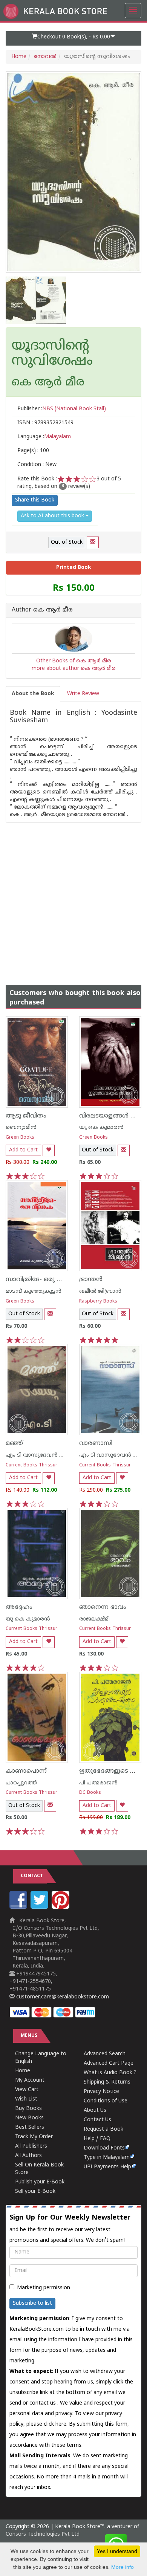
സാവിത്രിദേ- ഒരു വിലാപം (43, 1280)
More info (122, 2567)
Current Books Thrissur (31, 1465)
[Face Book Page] (19, 1907)
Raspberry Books (98, 1302)
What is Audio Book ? (110, 2073)
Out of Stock (67, 542)
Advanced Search (105, 2054)
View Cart (27, 2090)
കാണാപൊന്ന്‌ (26, 1771)
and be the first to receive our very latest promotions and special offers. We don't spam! (70, 2229)
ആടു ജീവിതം (26, 1116)
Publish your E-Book (40, 2182)
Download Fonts (104, 2148)
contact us (43, 2403)
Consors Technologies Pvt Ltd (43, 2534)
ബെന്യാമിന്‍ (21, 1127)
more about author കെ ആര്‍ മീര (74, 669)
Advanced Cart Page (109, 2063)
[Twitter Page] (40, 1907)
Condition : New (37, 465)
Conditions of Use (106, 2101)
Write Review (83, 694)
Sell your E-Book (35, 2192)
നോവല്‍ (45, 57)
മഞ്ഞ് (14, 1443)
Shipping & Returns (107, 2082)
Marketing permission (44, 2288)
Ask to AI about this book (53, 516)
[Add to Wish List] (49, 1150)
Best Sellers (30, 2127)
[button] (73, 38)
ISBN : (45, 423)
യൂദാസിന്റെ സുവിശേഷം (52, 354)
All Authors (28, 2156)
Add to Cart (23, 1150)
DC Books (90, 1793)
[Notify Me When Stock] (93, 542)
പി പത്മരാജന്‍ (98, 1783)
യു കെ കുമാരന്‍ (101, 1127)
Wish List (26, 2099)
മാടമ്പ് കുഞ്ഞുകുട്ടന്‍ (34, 1291)
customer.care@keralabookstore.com (62, 1997)
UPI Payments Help (107, 2167)
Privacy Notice (101, 2092)
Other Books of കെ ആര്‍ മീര (74, 661)
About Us (95, 2110)
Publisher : (62, 409)
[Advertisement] (73, 896)
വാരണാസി (96, 1443)
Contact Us (97, 2120)
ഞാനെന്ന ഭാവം (103, 1607)
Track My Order (34, 2137)
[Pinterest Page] (61, 1907)
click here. (56, 2424)
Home (19, 57)
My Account (30, 2080)
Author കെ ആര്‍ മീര (42, 610)
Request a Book (103, 2129)
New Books (29, 2118)
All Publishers (31, 2146)
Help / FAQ (97, 2139)
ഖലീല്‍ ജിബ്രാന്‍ (100, 1291)
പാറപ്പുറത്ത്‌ (21, 1783)
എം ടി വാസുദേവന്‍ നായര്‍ (41, 1455)
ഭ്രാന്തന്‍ (91, 1280)
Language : (44, 437)
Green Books (20, 1138)
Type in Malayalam (107, 2158)
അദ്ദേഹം (19, 1607)
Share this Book (35, 500)
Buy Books (28, 2109)
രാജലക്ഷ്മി (94, 1619)
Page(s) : (33, 451)
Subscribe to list (32, 2303)
